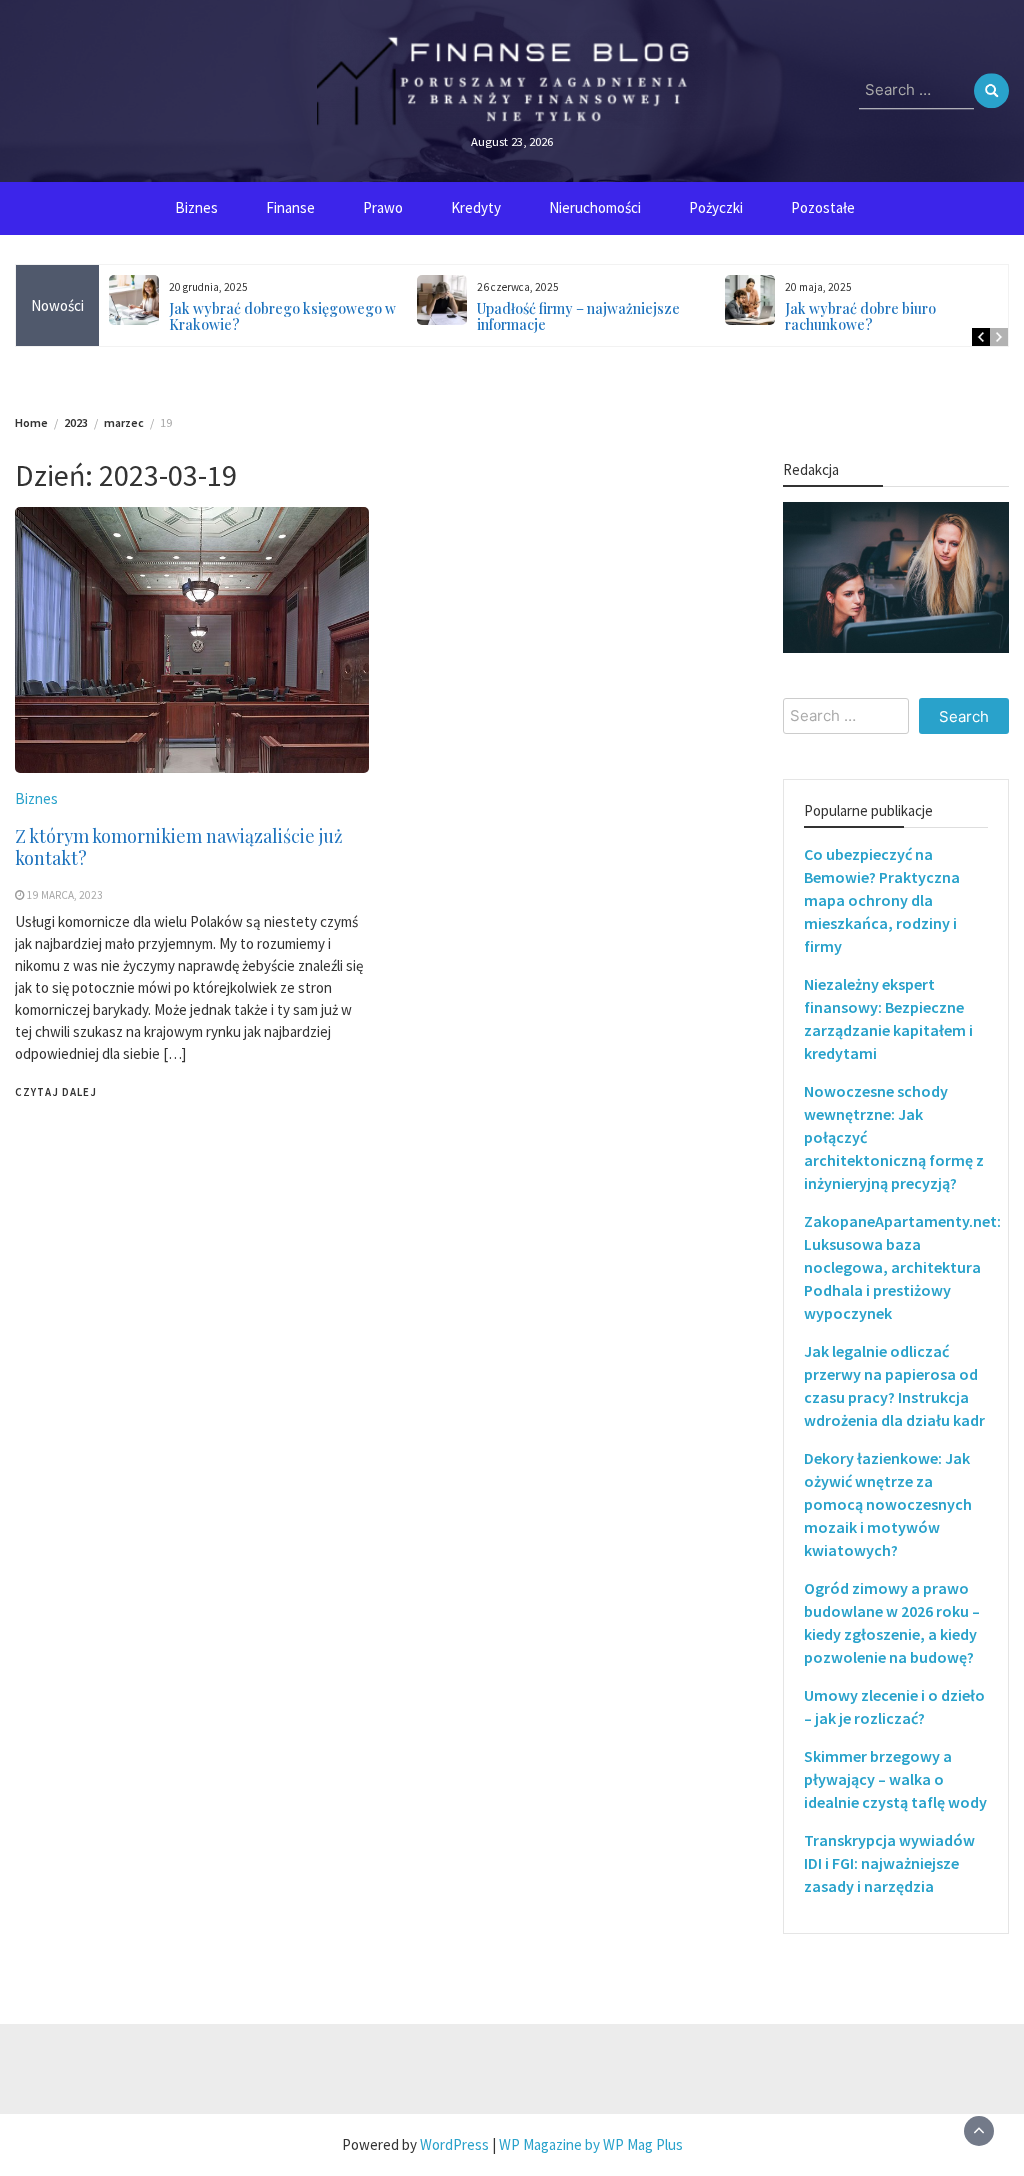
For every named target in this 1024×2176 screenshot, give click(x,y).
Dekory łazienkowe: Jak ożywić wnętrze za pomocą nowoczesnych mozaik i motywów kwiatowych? (888, 1504)
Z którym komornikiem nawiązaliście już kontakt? (179, 847)
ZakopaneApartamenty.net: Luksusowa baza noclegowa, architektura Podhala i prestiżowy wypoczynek (902, 1267)
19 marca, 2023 (65, 895)
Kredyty (476, 207)
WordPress (454, 2144)
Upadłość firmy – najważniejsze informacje (578, 316)
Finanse (290, 207)
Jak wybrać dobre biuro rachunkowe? (860, 316)
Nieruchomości (595, 207)
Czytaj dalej (56, 1092)
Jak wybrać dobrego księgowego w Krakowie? (282, 316)
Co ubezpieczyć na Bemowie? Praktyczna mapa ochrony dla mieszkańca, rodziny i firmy (882, 900)
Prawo (383, 207)
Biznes (196, 207)
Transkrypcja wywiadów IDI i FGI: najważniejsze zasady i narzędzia (889, 1863)
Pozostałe (823, 207)
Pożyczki (716, 207)
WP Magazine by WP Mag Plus (591, 2144)
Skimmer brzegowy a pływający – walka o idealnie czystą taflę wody (895, 1779)
